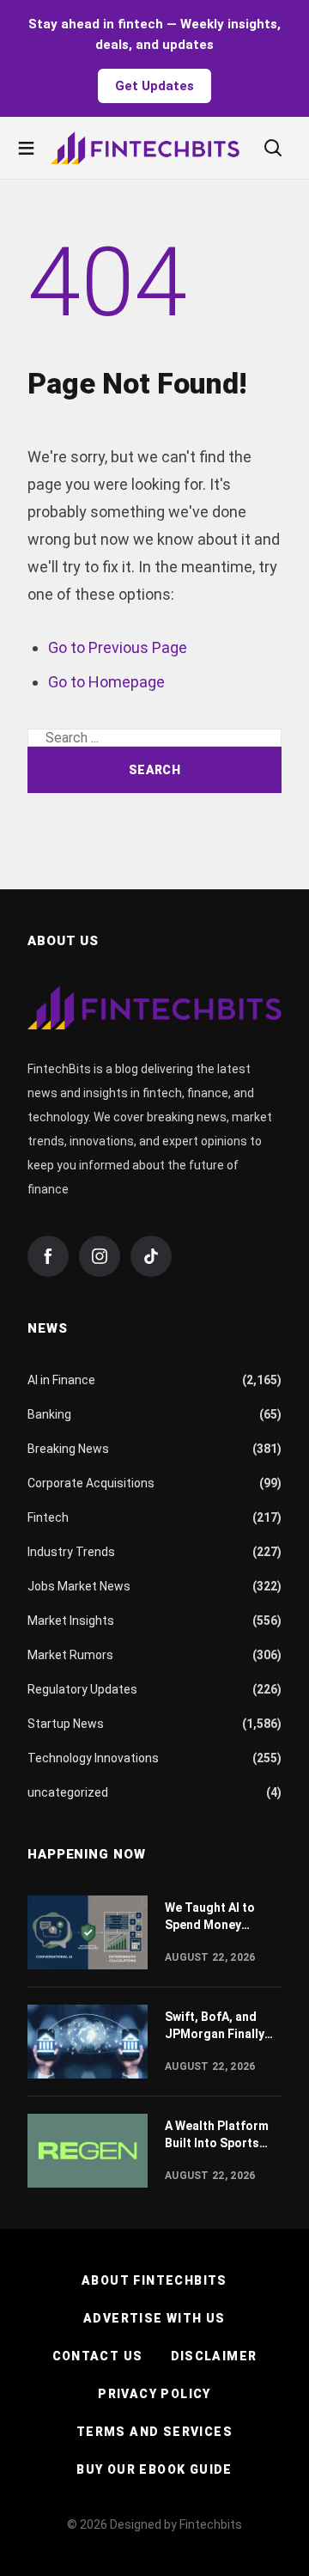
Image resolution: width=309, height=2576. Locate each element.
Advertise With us (154, 2318)
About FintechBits (154, 2280)
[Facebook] (48, 1256)
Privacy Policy (154, 2394)
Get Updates (154, 86)
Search (154, 770)
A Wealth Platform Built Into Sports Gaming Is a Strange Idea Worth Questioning (222, 2135)
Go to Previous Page (118, 647)
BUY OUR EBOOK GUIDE (154, 2469)
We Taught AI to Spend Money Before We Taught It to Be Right (222, 1917)
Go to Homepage (106, 682)
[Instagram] (100, 1256)
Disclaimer (214, 2356)
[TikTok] (151, 1256)
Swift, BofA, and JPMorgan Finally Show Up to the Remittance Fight (215, 2026)
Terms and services (154, 2432)
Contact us (98, 2356)
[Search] (273, 148)
